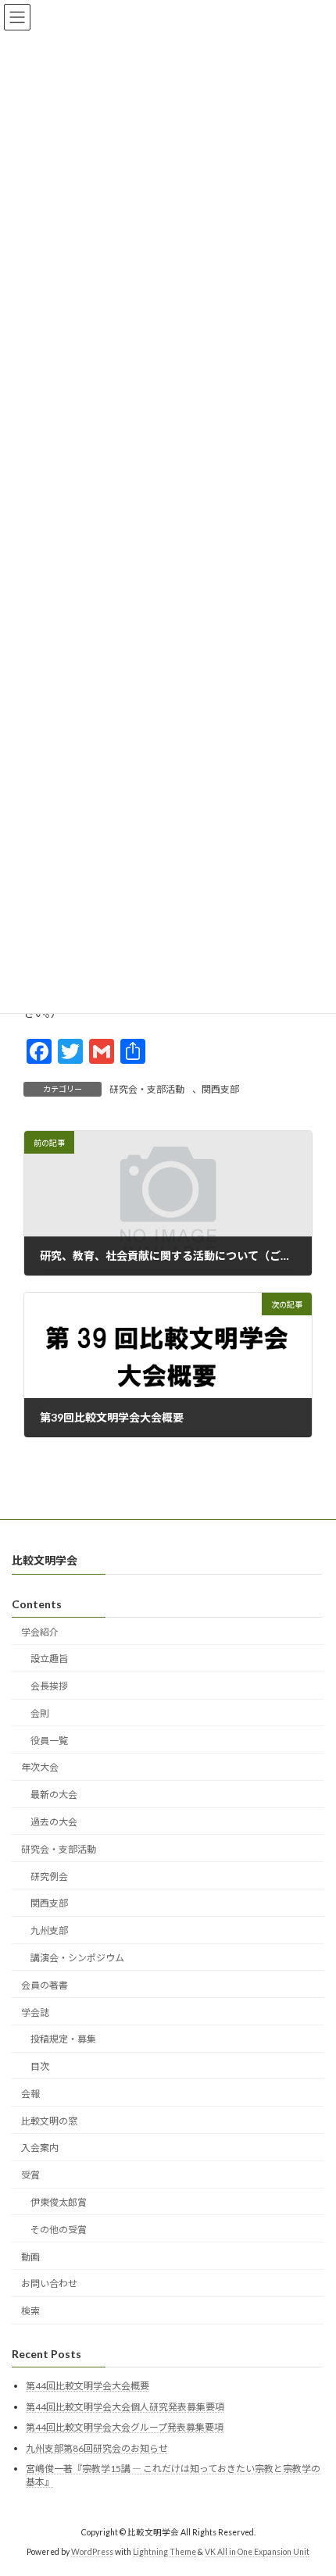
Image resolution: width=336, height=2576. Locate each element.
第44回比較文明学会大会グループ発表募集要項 (125, 2427)
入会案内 (40, 2148)
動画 (30, 2256)
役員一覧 (49, 1740)
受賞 (30, 2175)
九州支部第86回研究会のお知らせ (97, 2448)
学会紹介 (40, 1631)
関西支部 (220, 1089)
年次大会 (40, 1767)
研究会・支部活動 (147, 1089)
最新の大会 (54, 1795)
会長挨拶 (49, 1686)
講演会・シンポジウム (77, 1958)
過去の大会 (54, 1822)
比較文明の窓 (49, 2120)
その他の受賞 (59, 2229)
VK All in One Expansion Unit (257, 2552)
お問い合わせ (49, 2283)
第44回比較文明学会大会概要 (88, 2386)
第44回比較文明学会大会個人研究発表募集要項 (125, 2406)
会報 (30, 2094)
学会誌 (35, 2012)
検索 (30, 2311)
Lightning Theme (164, 2552)
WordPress (92, 2552)
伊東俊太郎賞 (59, 2202)
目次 (40, 2066)
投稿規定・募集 (63, 2039)
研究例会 (49, 1876)
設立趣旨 (49, 1659)
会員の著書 (45, 1984)
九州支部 (49, 1930)
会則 (40, 1713)
